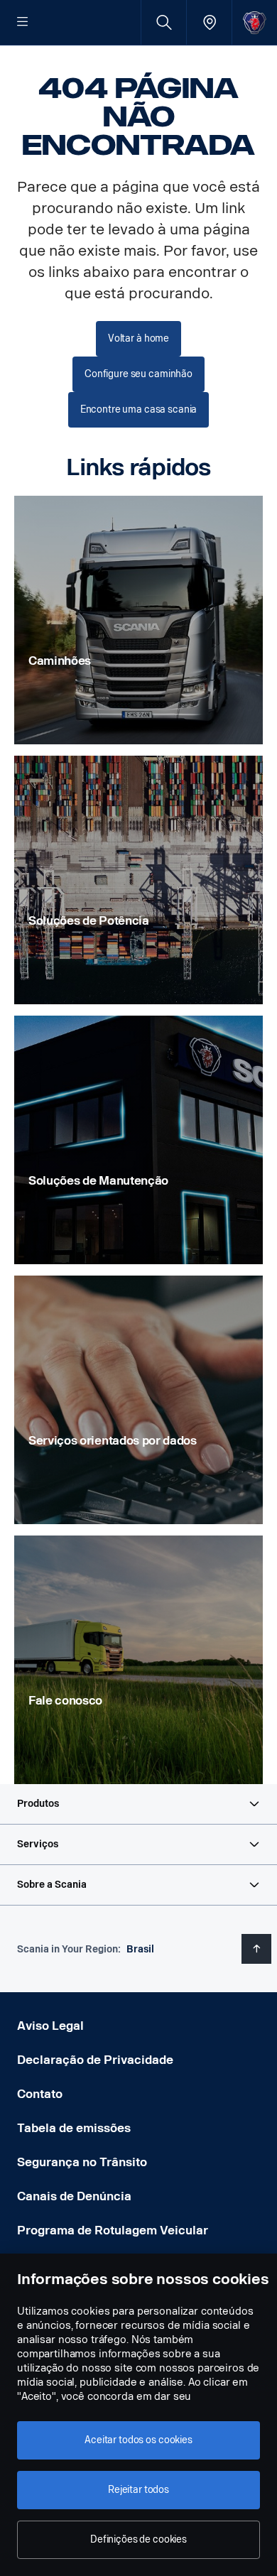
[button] (138, 1804)
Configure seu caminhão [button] (138, 374)
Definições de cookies (138, 2539)
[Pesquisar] (164, 22)
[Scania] (255, 22)
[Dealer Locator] (209, 22)
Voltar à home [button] (138, 338)
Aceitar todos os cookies (138, 2440)
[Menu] (23, 23)
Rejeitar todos (138, 2490)
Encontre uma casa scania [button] (139, 409)
